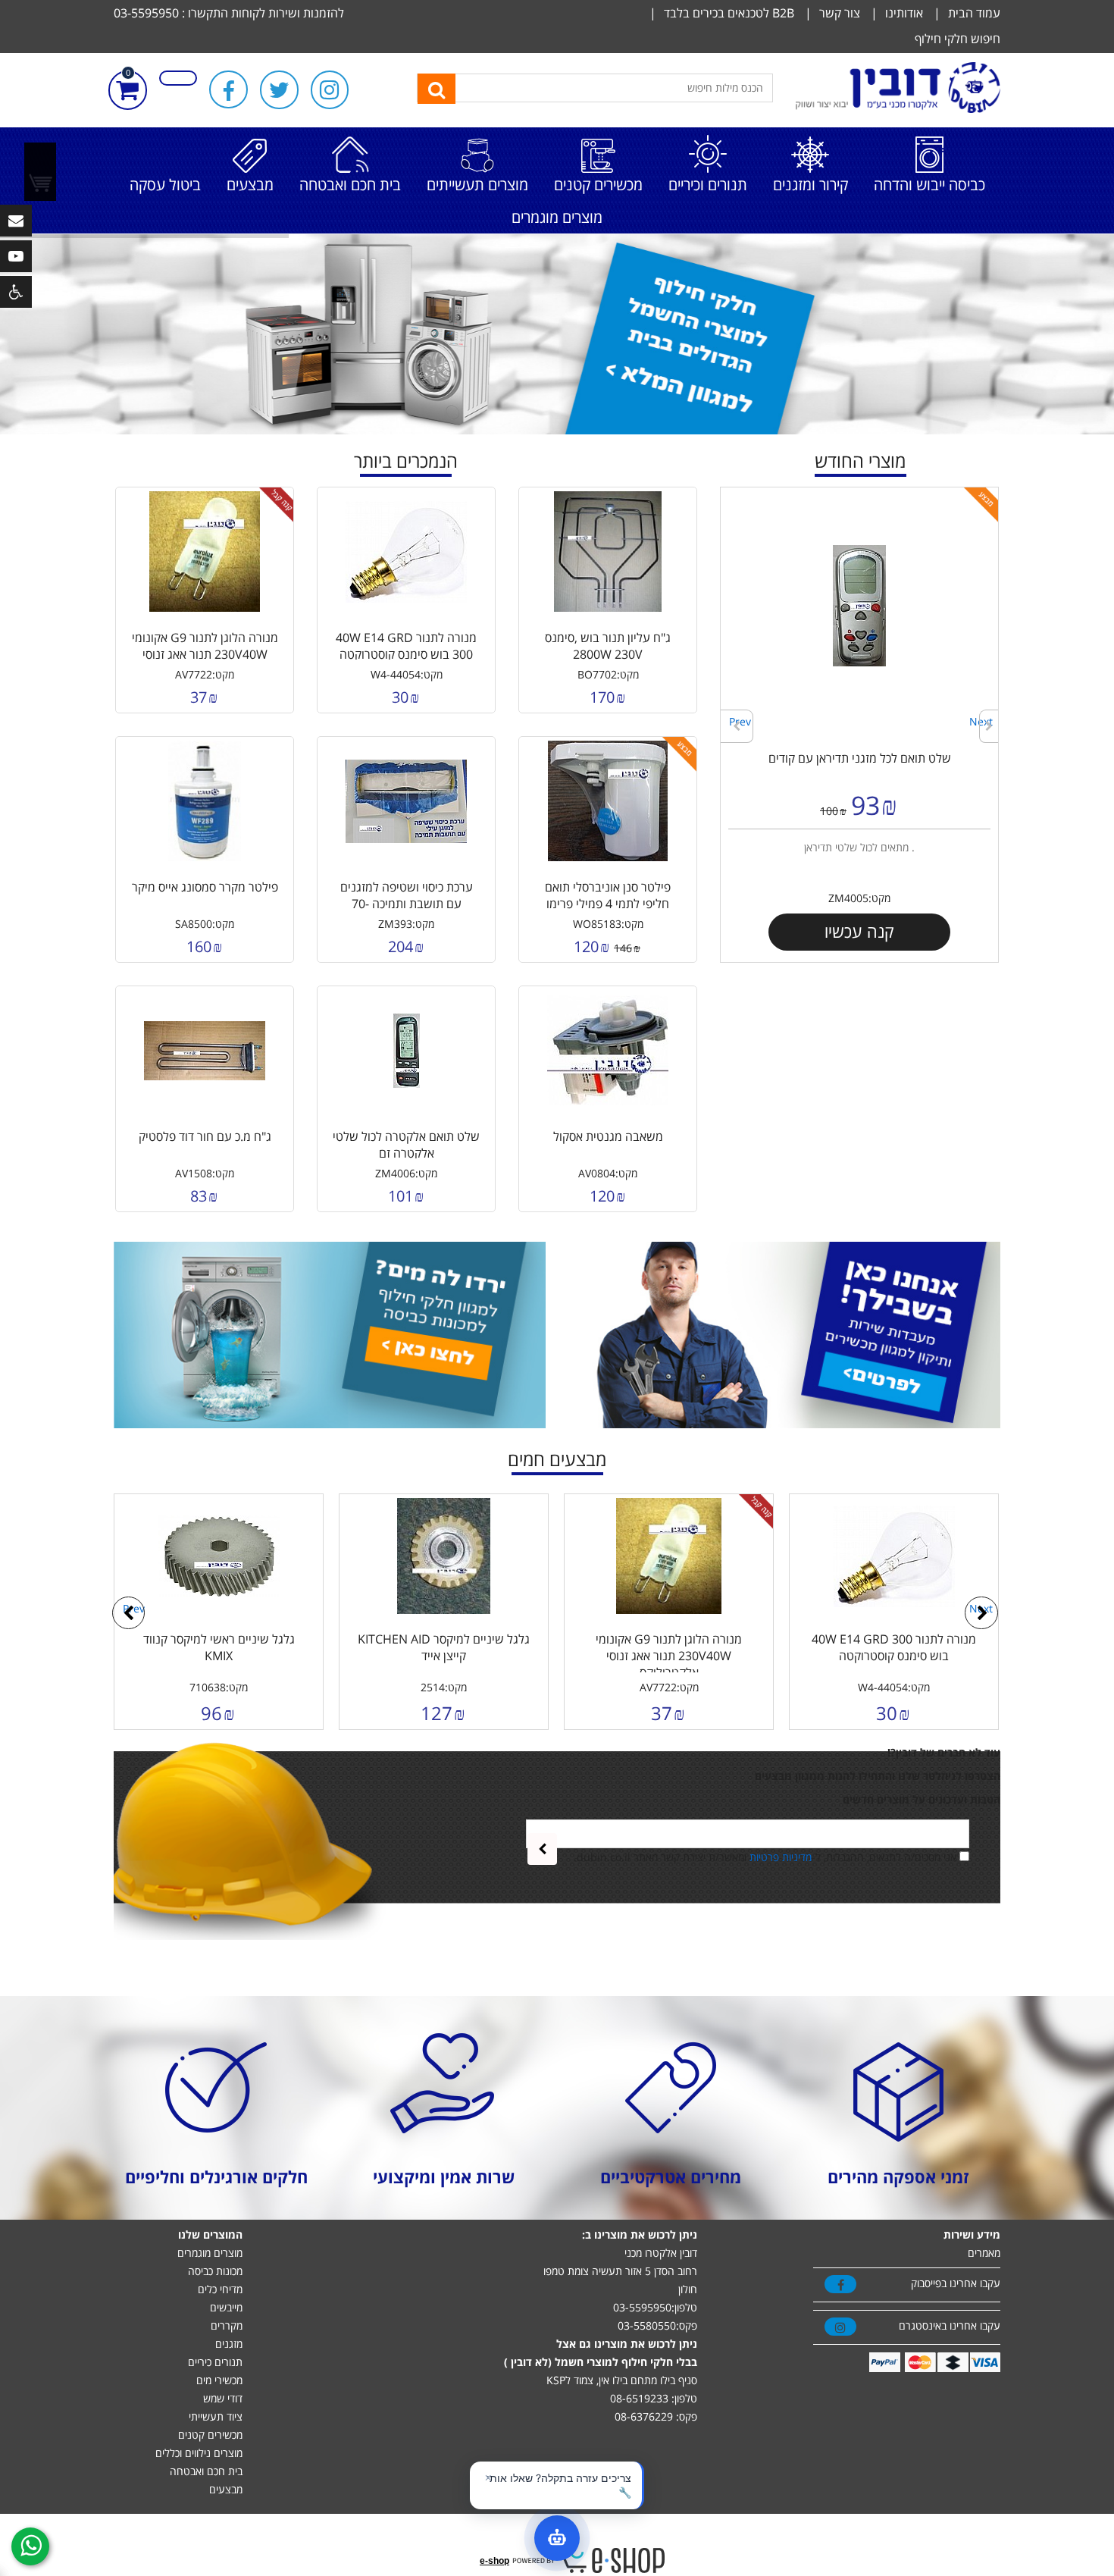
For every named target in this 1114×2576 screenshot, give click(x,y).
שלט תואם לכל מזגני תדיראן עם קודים (860, 758)
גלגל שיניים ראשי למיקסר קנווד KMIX (219, 1647)
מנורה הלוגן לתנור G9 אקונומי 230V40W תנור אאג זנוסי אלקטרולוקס (205, 654)
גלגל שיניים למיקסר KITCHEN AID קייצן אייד (444, 1647)
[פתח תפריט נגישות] (16, 292)
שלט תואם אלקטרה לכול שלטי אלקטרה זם (406, 1145)
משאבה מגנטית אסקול (608, 1136)
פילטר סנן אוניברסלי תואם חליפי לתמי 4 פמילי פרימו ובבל (608, 904)
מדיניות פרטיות (781, 1857)
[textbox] (595, 88)
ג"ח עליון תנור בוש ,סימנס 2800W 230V (608, 646)
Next (981, 721)
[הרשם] (542, 1849)
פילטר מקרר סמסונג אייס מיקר (205, 887)
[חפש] (437, 89)
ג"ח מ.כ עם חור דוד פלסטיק (205, 1136)
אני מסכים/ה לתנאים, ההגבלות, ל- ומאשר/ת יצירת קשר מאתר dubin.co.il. (765, 1857)
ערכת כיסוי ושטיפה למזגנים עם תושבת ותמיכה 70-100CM (407, 904)
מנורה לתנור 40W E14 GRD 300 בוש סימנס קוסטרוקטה (406, 646)
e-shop (494, 2561)
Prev (740, 721)
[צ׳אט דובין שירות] (557, 2538)
